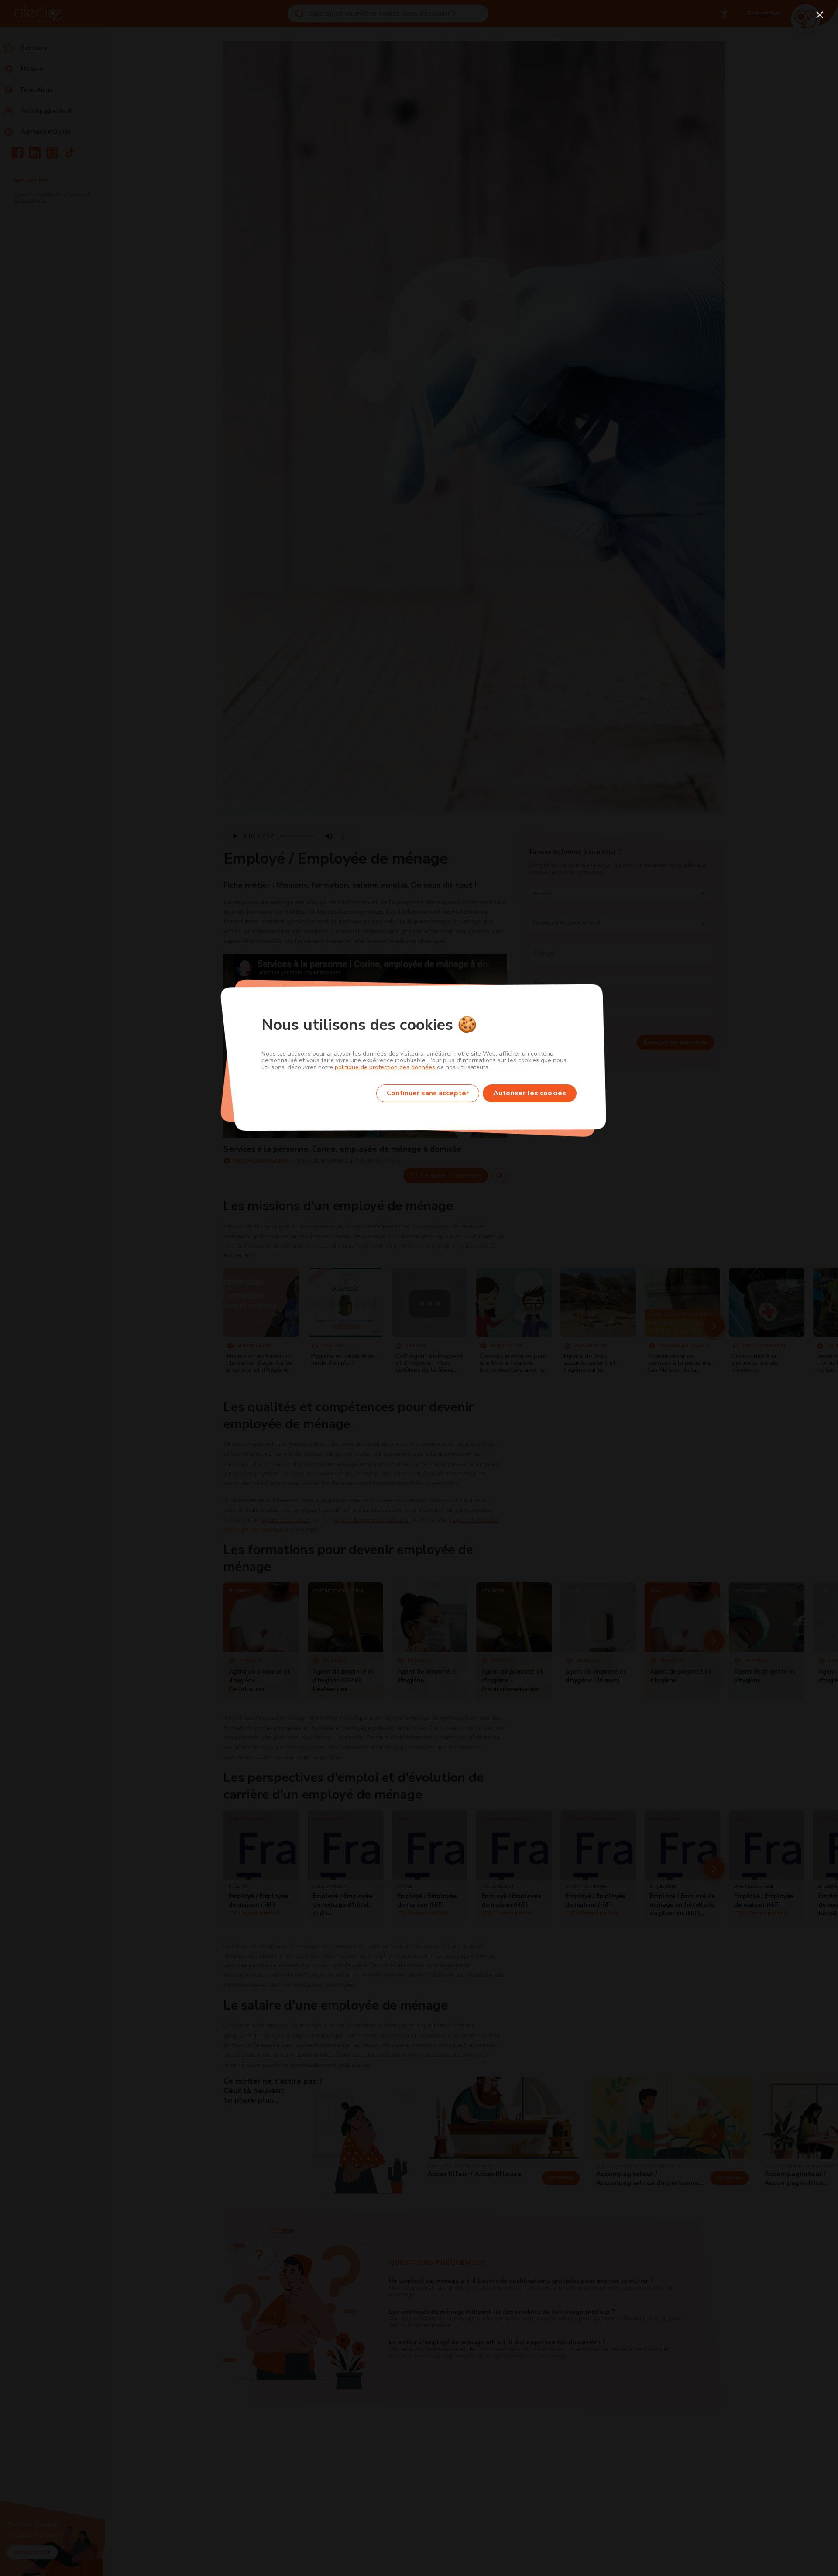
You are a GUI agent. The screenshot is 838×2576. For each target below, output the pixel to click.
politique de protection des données (386, 1067)
